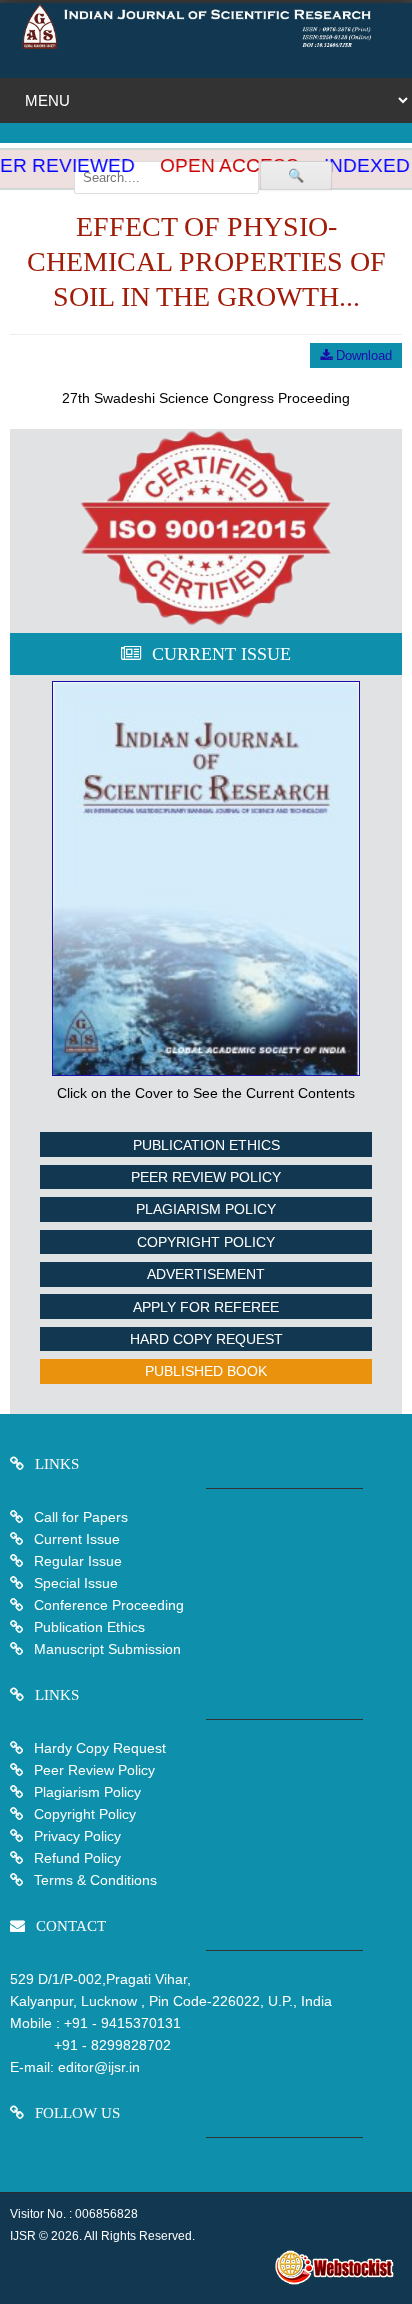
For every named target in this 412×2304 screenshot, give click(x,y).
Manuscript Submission (105, 1649)
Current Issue (77, 1539)
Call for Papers (81, 1517)
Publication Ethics (206, 1145)
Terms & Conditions (93, 1880)
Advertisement (206, 1274)
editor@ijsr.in (99, 2067)
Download (362, 355)
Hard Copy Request (206, 1339)
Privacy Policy (75, 1836)
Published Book (206, 1371)
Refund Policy (75, 1858)
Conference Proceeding (109, 1605)
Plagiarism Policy (206, 1209)
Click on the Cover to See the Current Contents (206, 1093)
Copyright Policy (206, 1242)
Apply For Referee (206, 1307)
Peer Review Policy (206, 1177)
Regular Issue (78, 1561)
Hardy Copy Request (98, 1748)
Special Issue (76, 1583)
